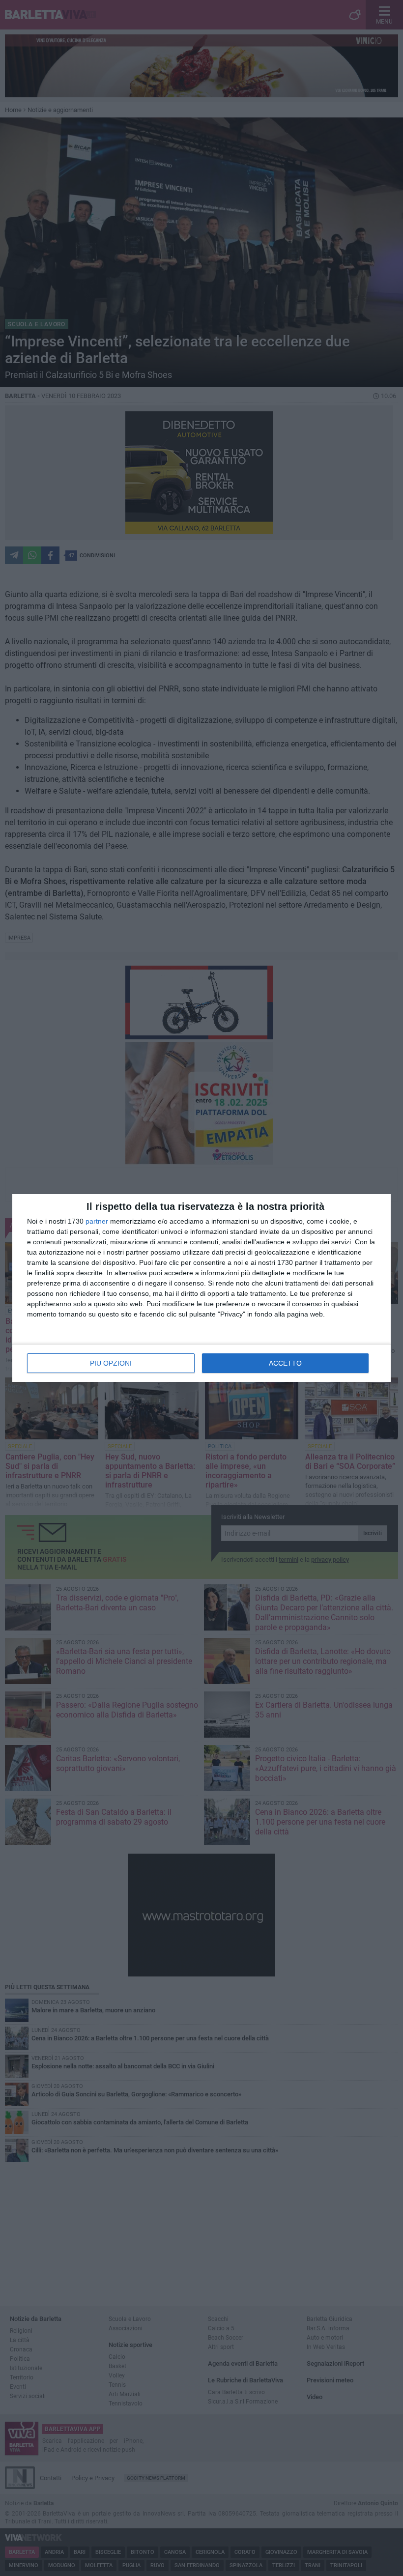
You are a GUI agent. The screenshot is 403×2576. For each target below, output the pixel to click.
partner (97, 1221)
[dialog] (201, 1288)
